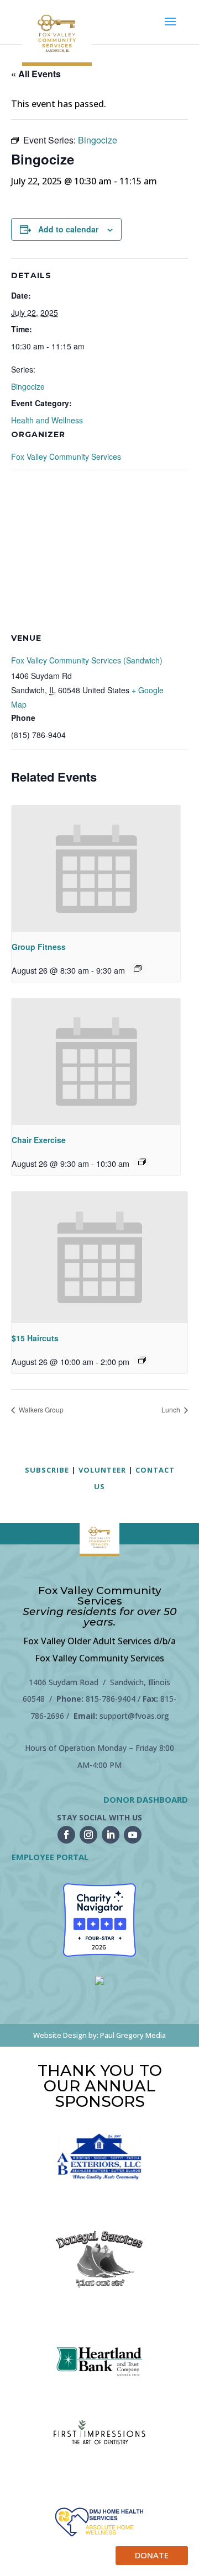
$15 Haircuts (35, 1338)
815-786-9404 (111, 1699)
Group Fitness (39, 947)
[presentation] (96, 869)
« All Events (36, 74)
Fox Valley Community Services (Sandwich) (87, 660)
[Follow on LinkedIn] (111, 1835)
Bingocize (28, 386)
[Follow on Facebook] (66, 1835)
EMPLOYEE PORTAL (50, 1857)
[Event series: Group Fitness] (138, 969)
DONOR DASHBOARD (146, 1799)
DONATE (152, 2555)
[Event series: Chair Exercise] (142, 1162)
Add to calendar (68, 229)
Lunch (172, 1409)
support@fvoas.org (134, 1716)
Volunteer (102, 1470)
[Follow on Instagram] (88, 1835)
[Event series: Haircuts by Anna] (142, 1360)
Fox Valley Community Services (66, 456)
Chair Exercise (39, 1140)
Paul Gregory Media (133, 2035)
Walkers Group (40, 1409)
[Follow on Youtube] (133, 1835)
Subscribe (47, 1470)
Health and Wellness (47, 420)
